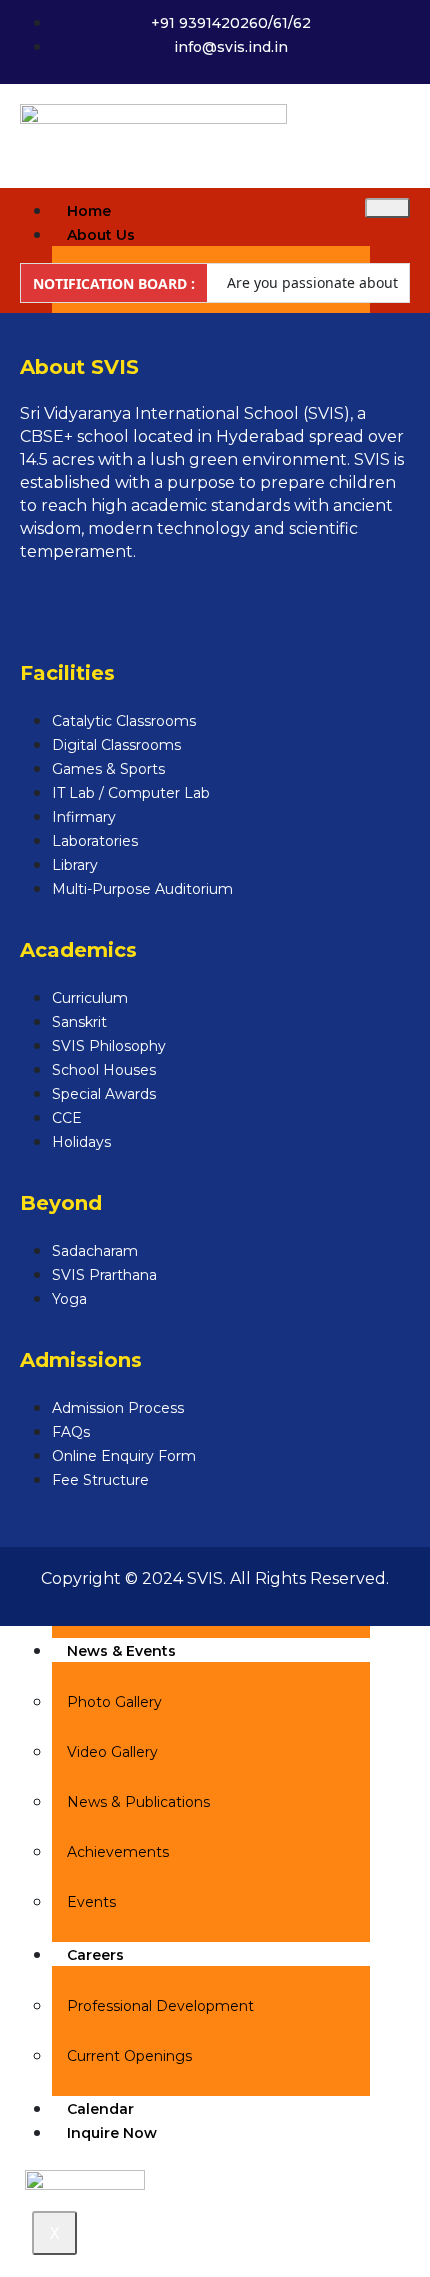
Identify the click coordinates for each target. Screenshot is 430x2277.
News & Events (121, 1651)
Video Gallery (112, 1752)
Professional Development (160, 2006)
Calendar (100, 2109)
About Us (101, 235)
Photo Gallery (114, 1702)
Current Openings (129, 2056)
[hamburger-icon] (387, 208)
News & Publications (138, 1802)
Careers (95, 1955)
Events (91, 1902)
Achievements (118, 1852)
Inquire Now (112, 2133)
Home (89, 211)
